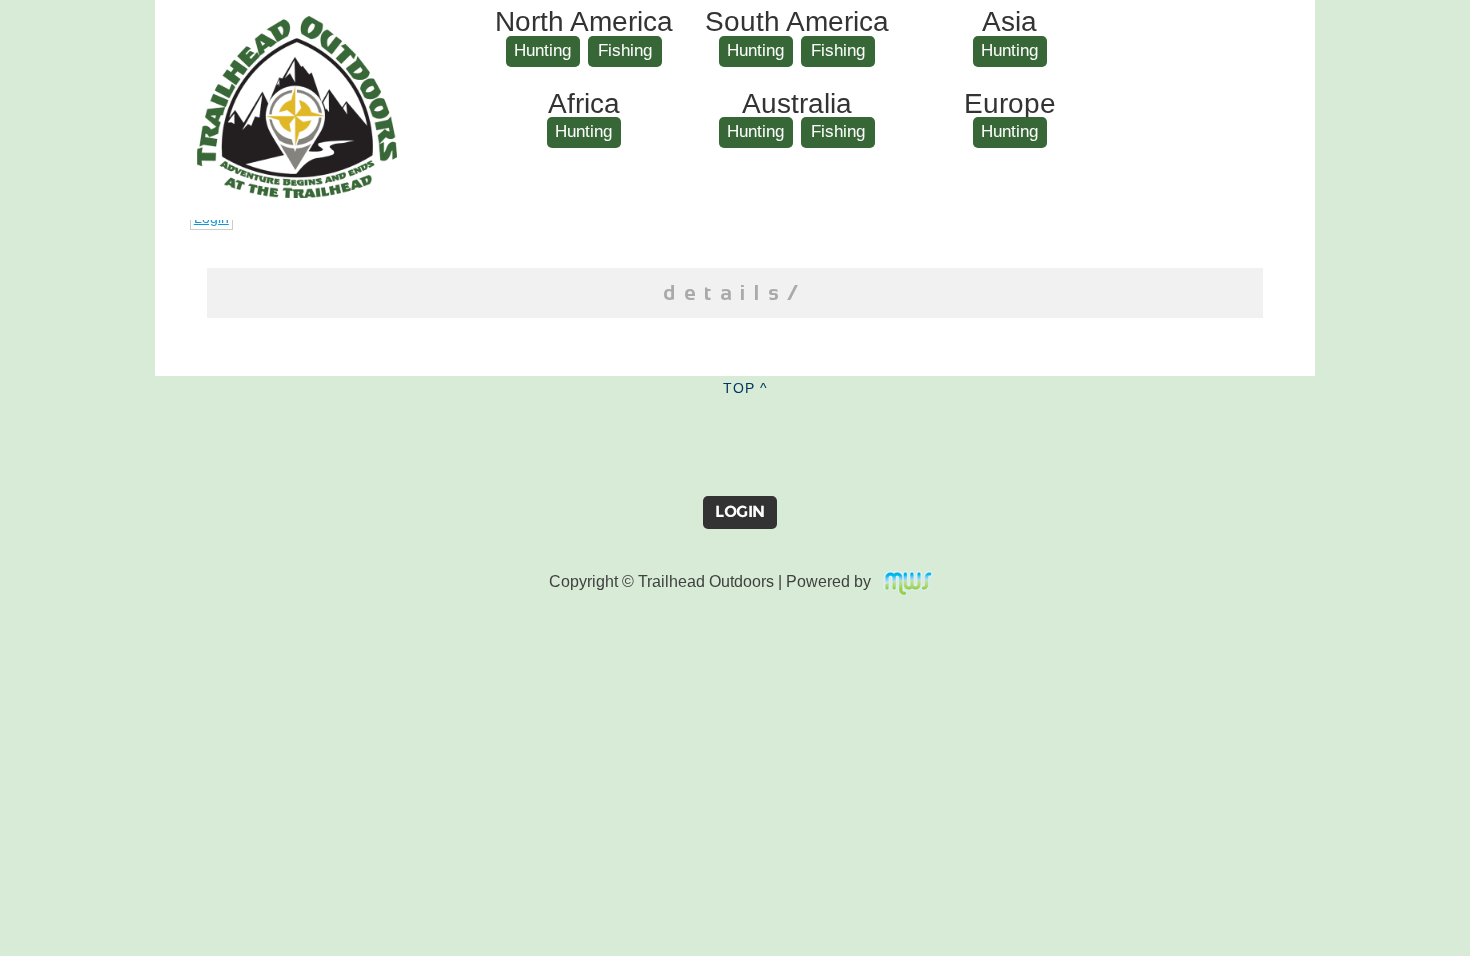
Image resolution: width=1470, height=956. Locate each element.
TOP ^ (745, 388)
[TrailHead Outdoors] (297, 31)
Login (740, 511)
